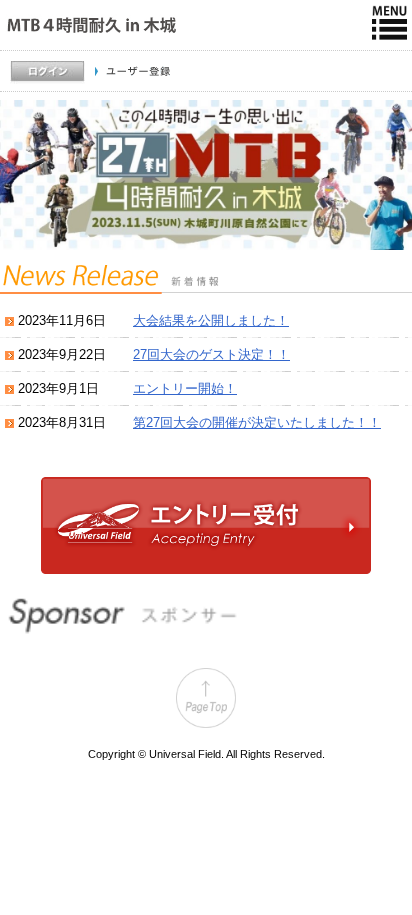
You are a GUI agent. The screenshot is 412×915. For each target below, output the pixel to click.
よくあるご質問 (364, 101)
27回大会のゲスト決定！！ (211, 354)
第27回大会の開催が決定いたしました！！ (257, 422)
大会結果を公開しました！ (211, 320)
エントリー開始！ (185, 388)
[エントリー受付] (206, 569)
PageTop (206, 698)
